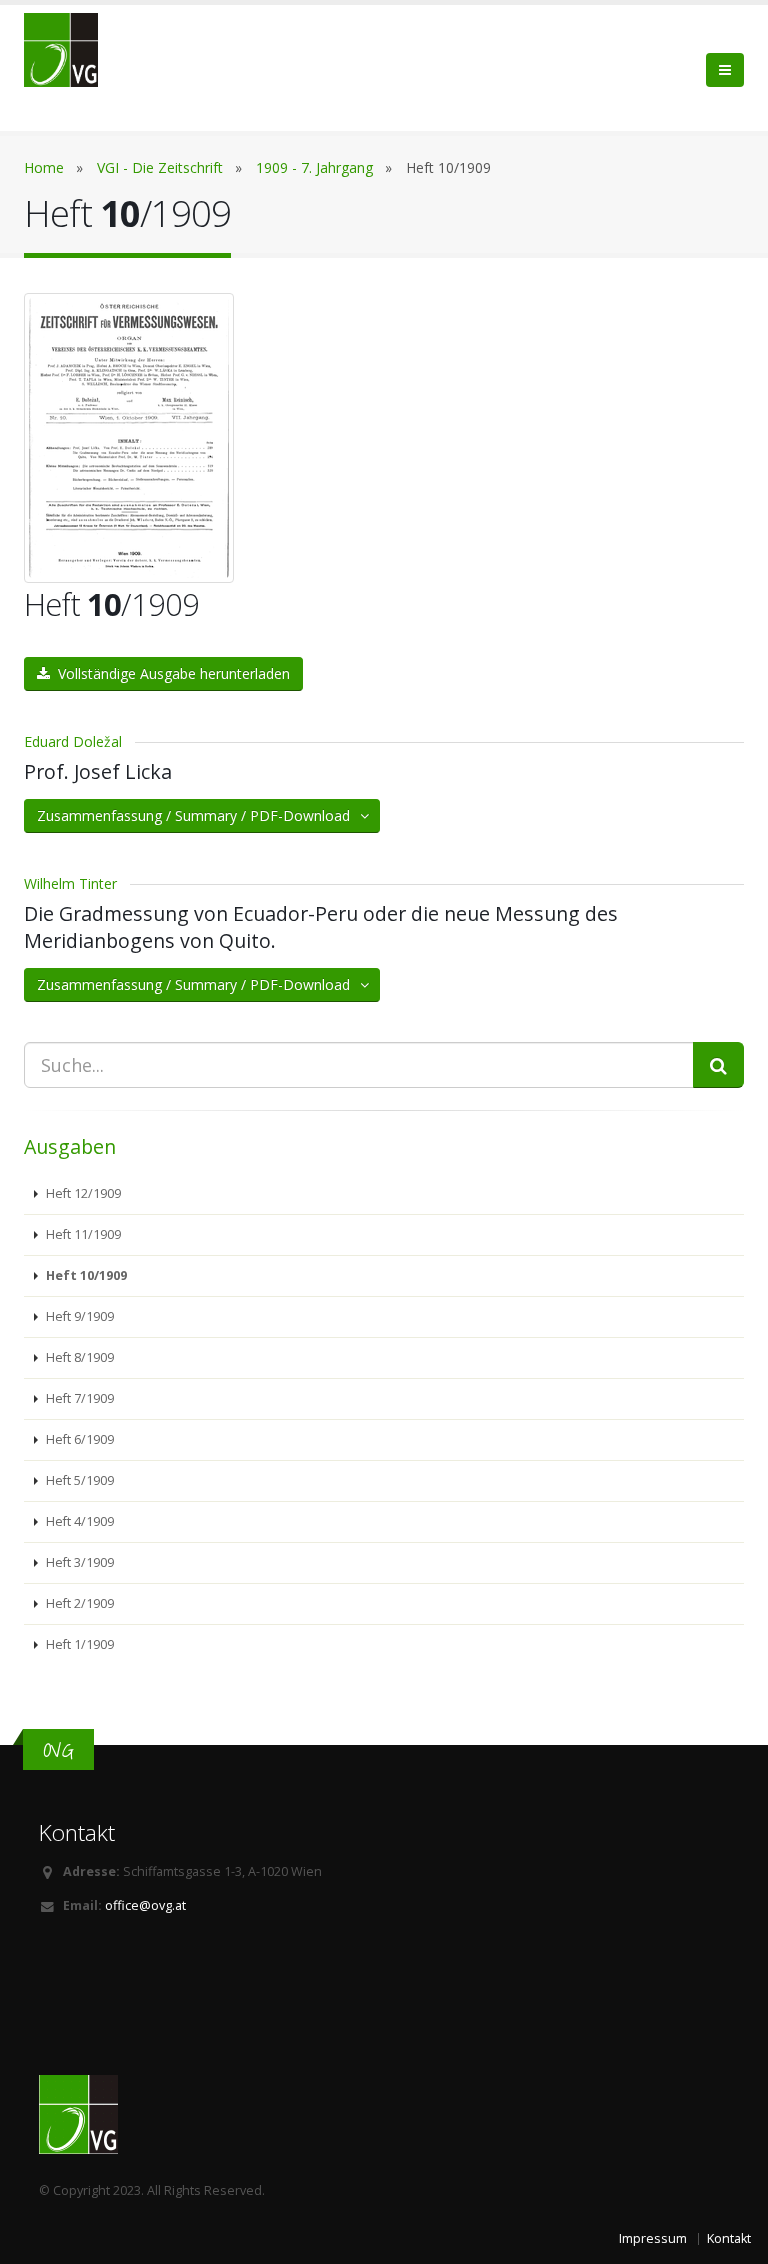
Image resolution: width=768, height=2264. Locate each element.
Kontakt (729, 2238)
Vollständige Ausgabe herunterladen (170, 673)
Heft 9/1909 (78, 1316)
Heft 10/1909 (85, 1275)
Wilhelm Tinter (70, 883)
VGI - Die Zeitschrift (160, 167)
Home (44, 167)
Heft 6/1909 (78, 1439)
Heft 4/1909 (78, 1521)
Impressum (653, 2238)
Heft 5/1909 (78, 1480)
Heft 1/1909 (78, 1644)
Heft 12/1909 (82, 1193)
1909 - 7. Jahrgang (314, 167)
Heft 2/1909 (78, 1603)
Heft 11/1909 (82, 1234)
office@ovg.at (145, 1905)
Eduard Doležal (73, 741)
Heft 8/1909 (78, 1357)
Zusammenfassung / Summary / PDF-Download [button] (199, 815)
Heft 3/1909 (78, 1562)
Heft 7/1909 (78, 1398)
